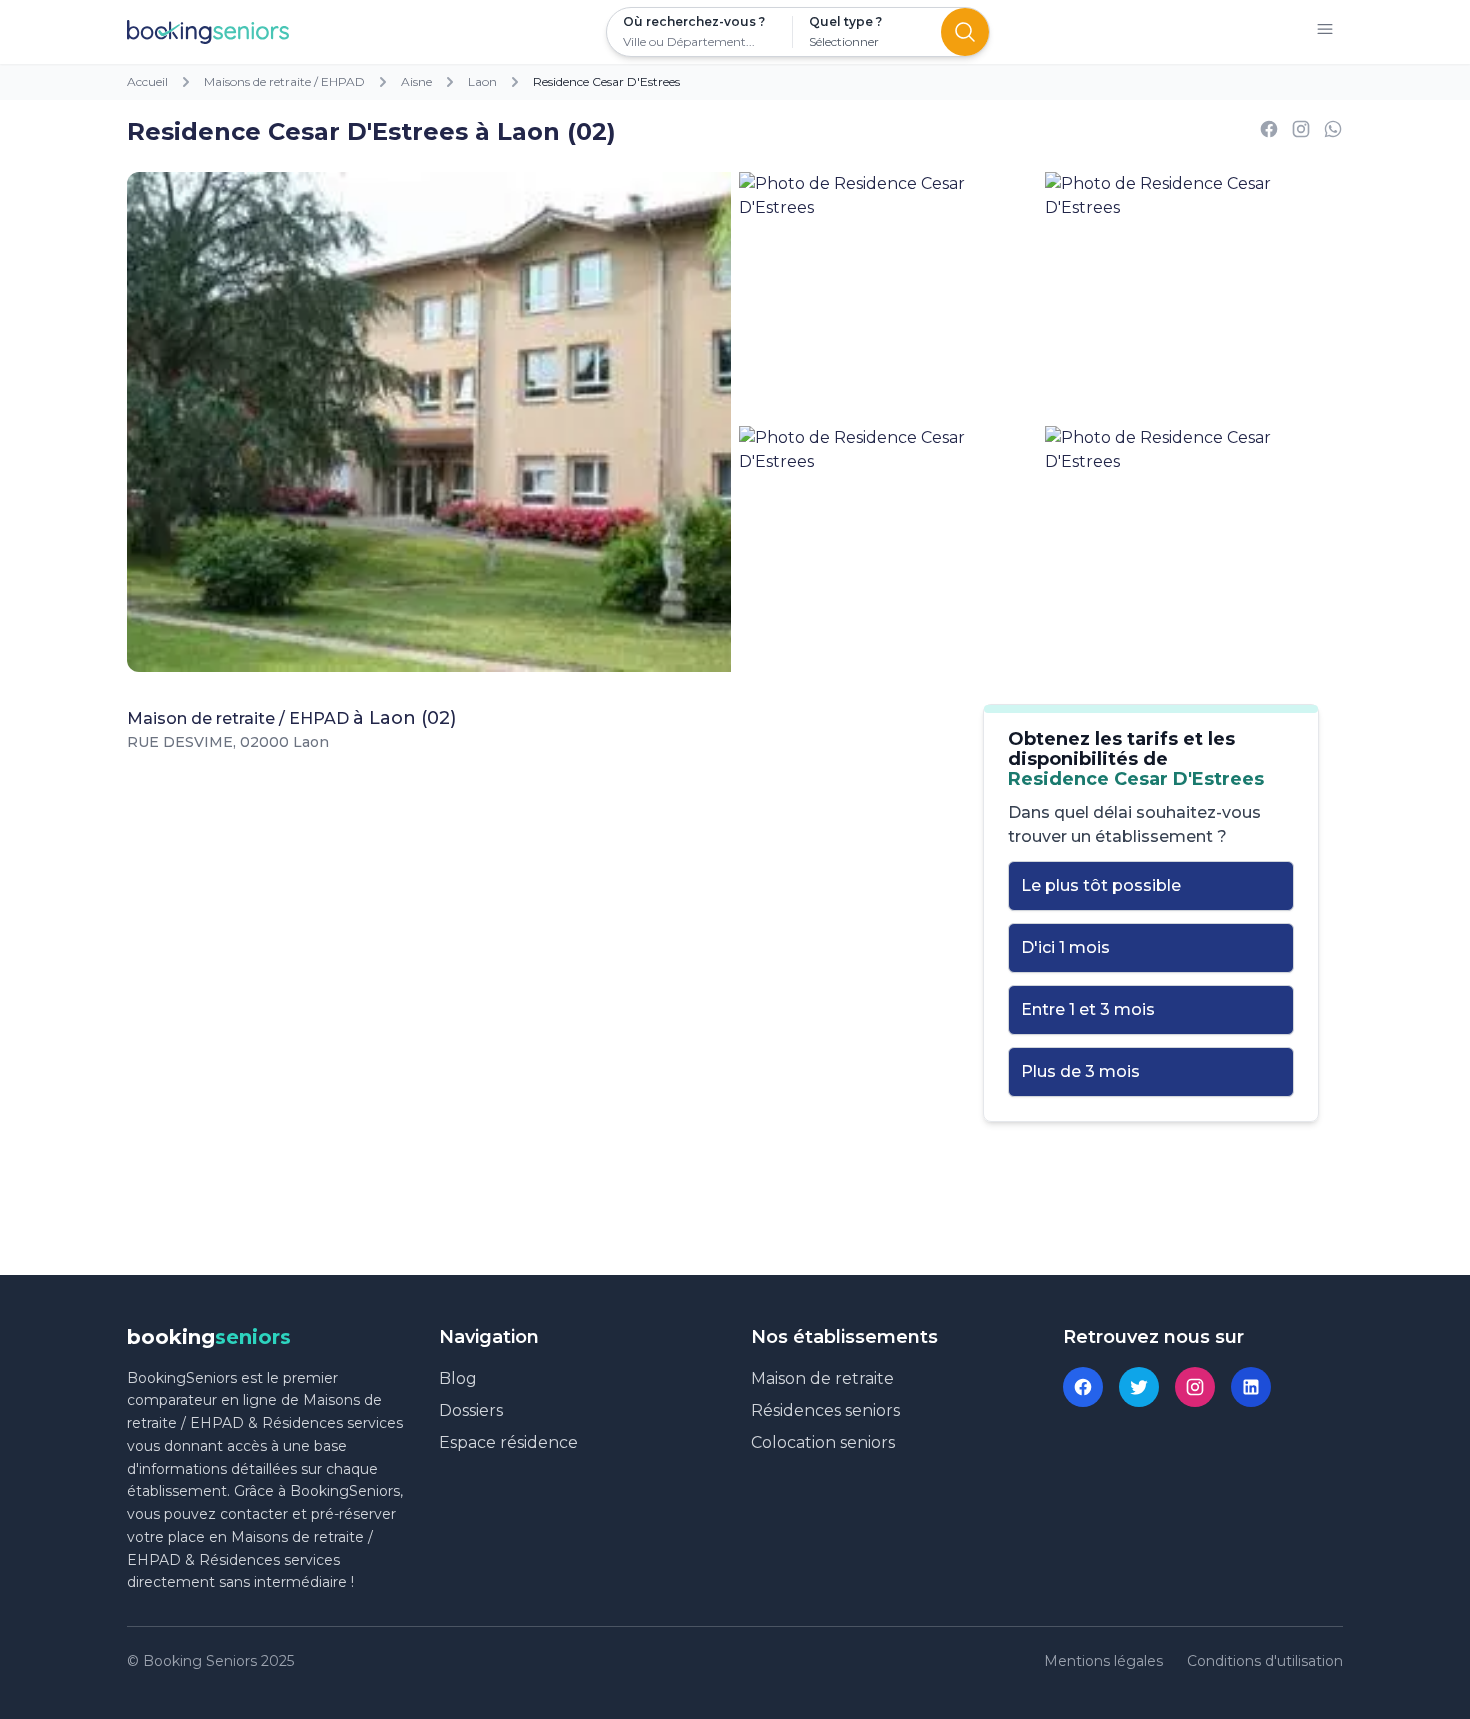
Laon (482, 81)
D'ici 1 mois (1065, 947)
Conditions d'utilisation (1265, 1661)
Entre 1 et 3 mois (1088, 1009)
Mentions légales (1103, 1661)
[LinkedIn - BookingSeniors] (1251, 1387)
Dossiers (471, 1410)
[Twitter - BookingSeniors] (1139, 1387)
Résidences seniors (825, 1410)
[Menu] (1325, 32)
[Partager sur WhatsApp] (1333, 132)
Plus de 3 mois (1080, 1071)
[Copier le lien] (1301, 132)
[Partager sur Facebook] (1269, 132)
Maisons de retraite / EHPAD (284, 81)
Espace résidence (508, 1442)
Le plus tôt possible (1101, 885)
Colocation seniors (823, 1442)
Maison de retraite (822, 1378)
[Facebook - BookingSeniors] (1083, 1387)
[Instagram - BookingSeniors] (1195, 1387)
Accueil (147, 81)
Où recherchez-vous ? (694, 21)
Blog (458, 1378)
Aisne (416, 81)
